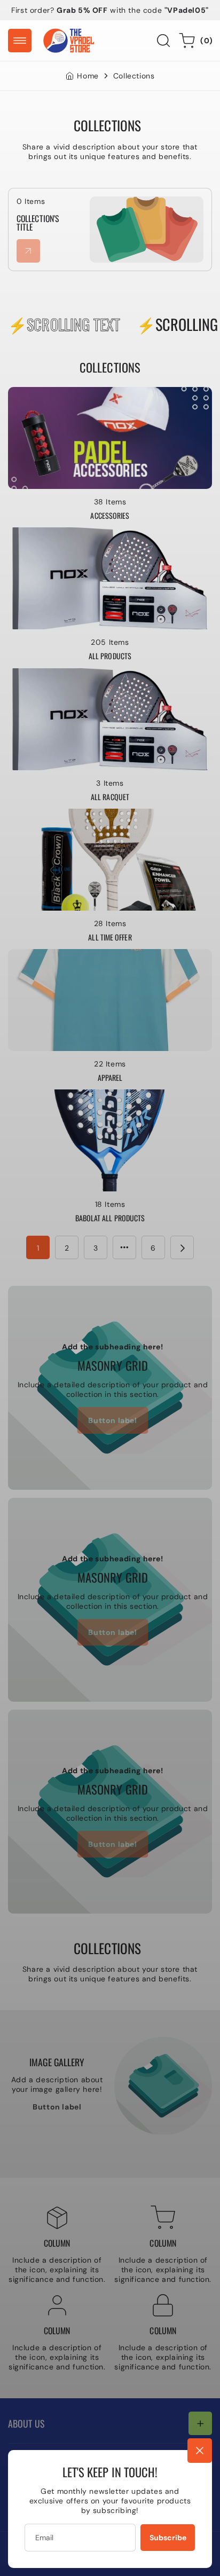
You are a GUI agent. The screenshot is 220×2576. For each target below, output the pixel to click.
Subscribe (168, 2538)
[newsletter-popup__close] (200, 2451)
